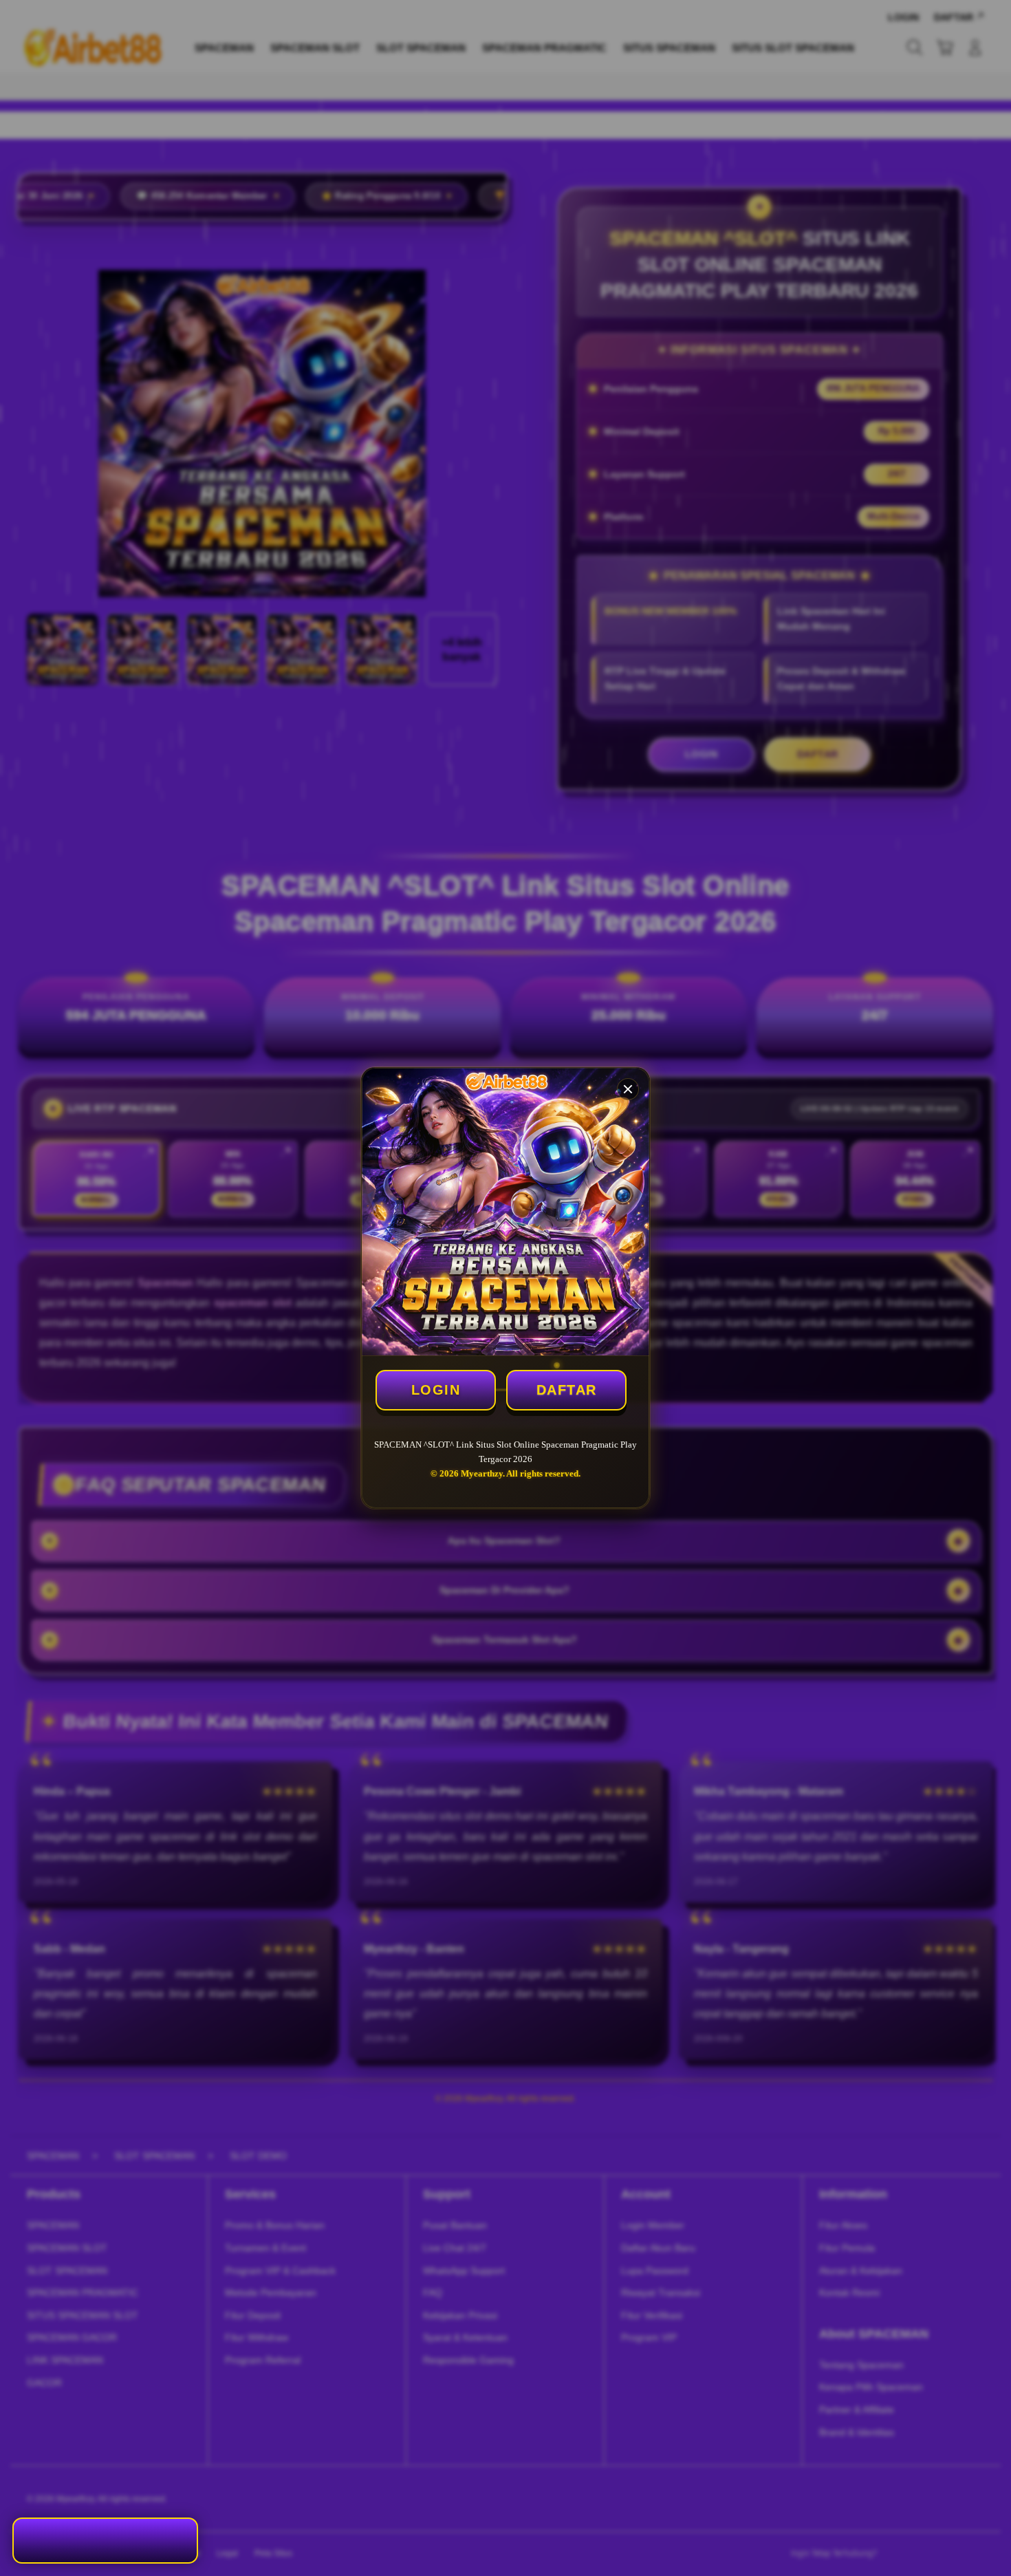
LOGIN (436, 1390)
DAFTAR (567, 1390)
